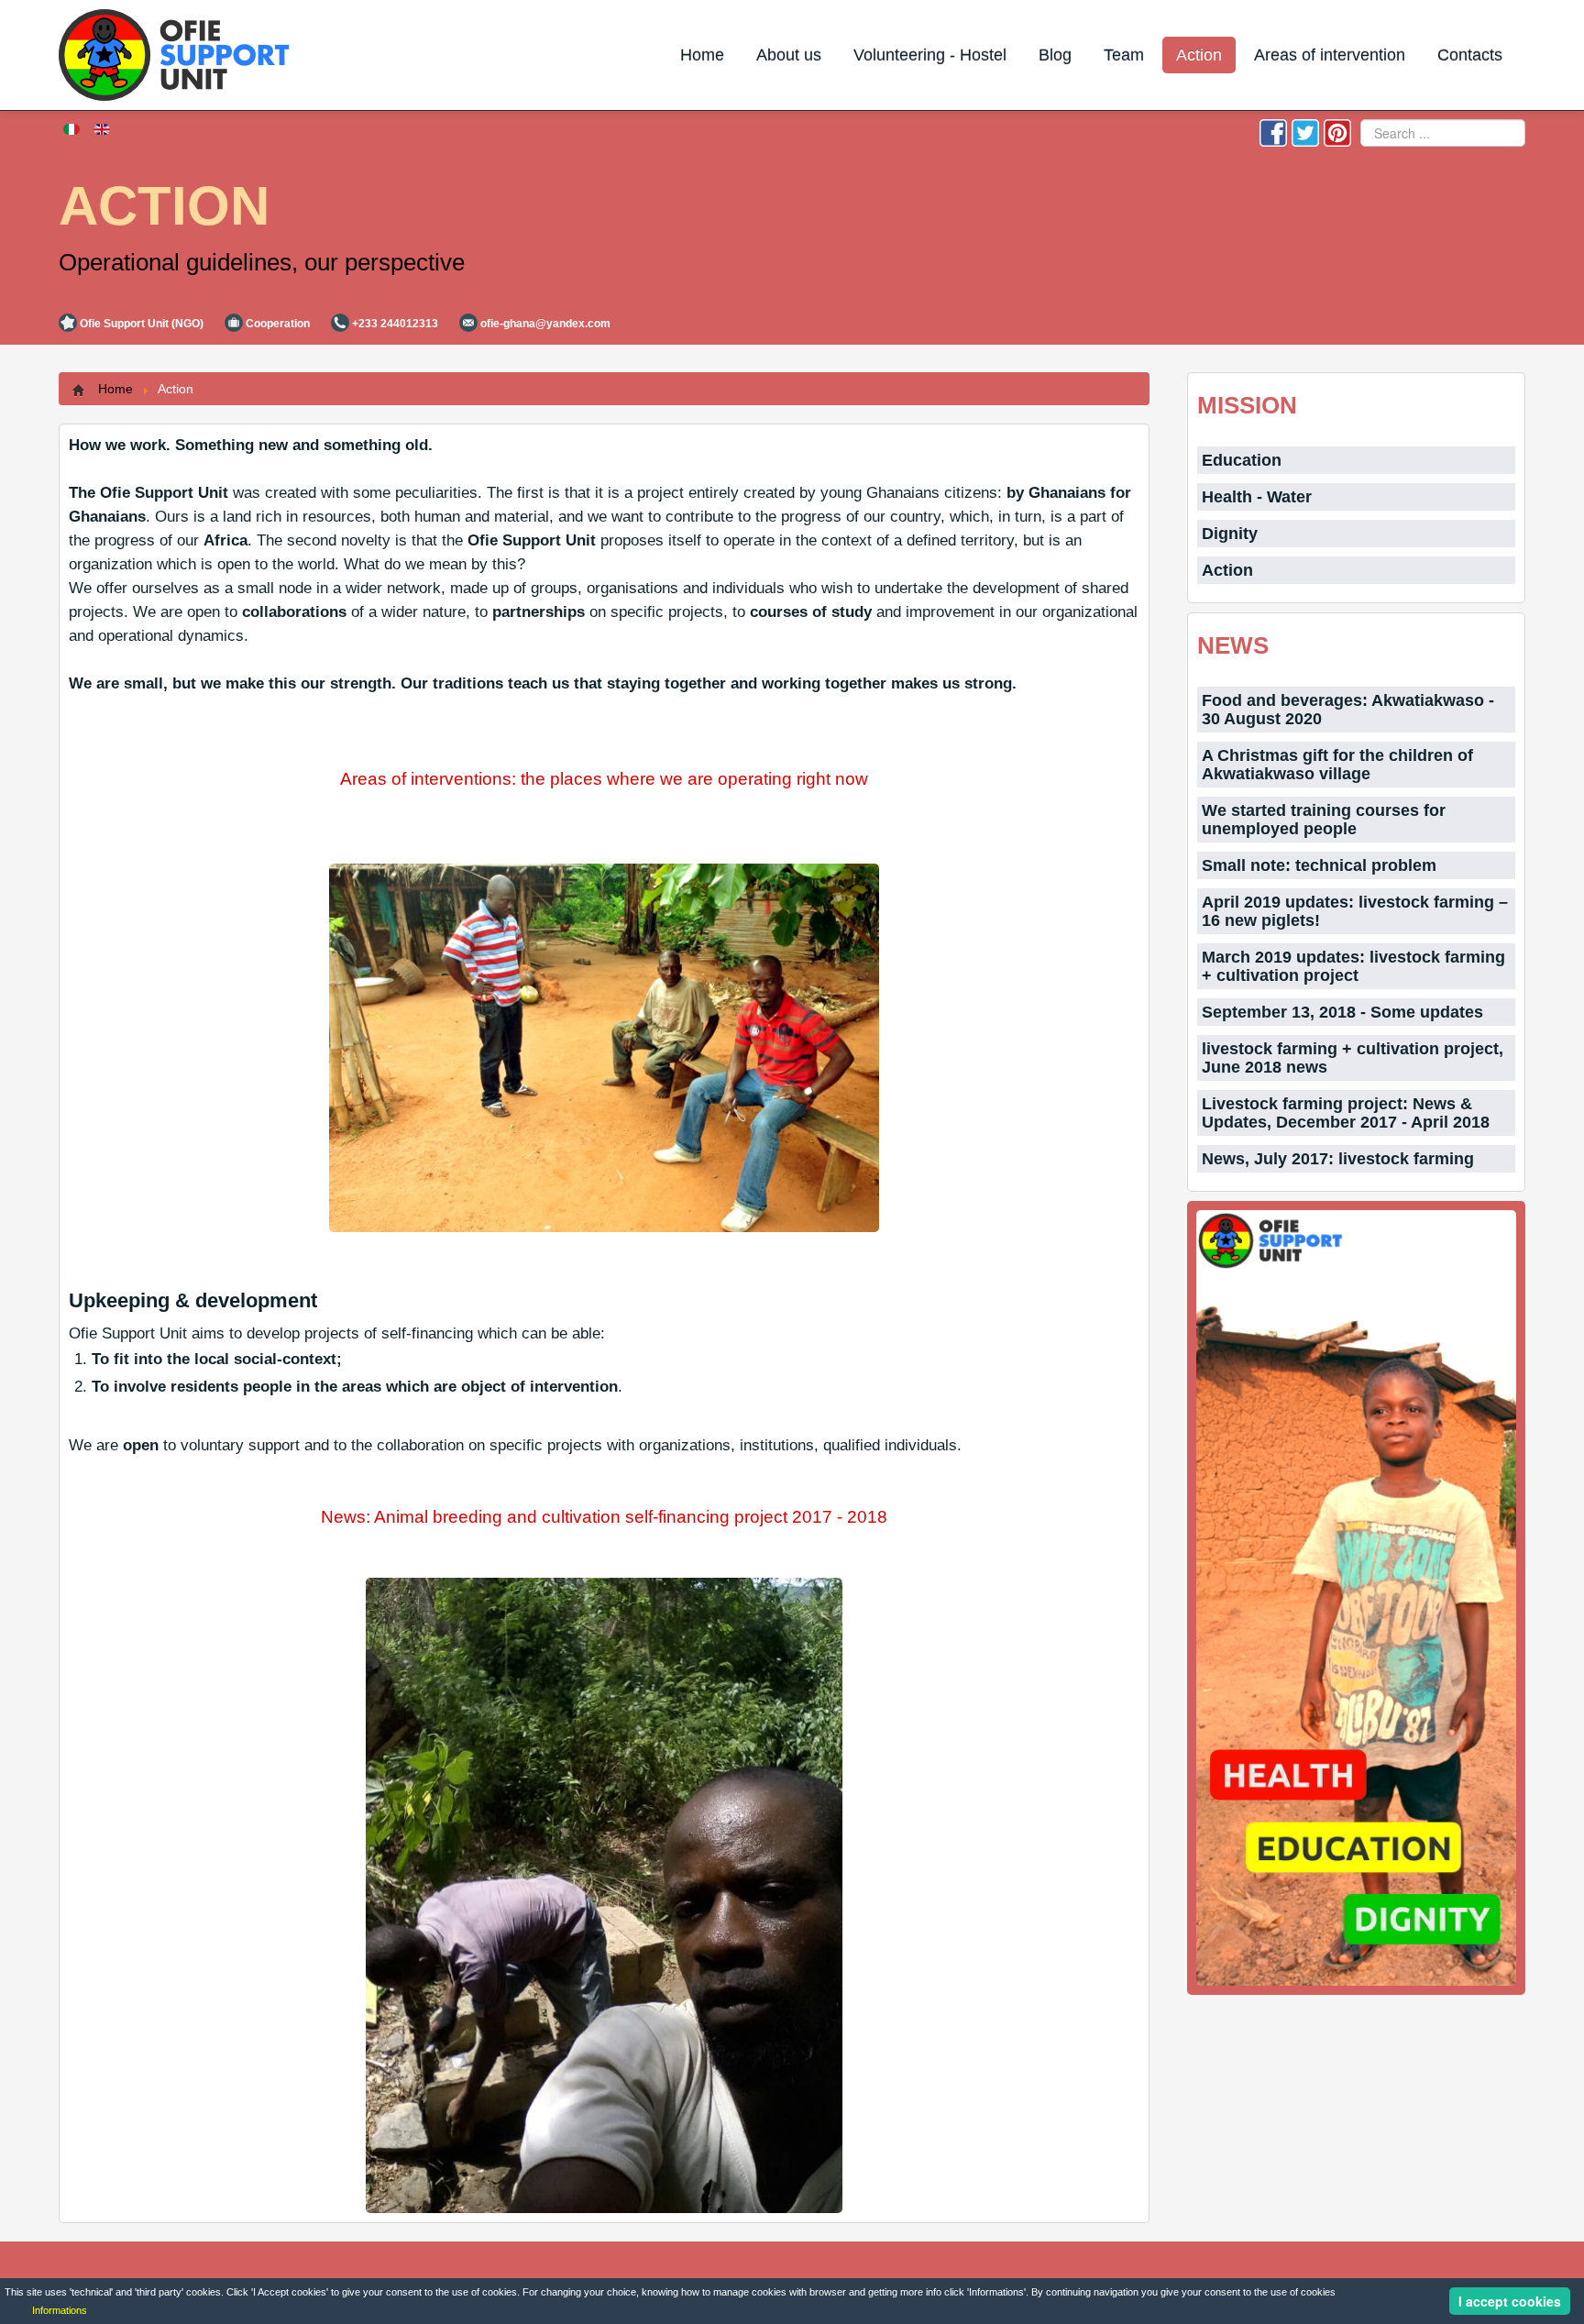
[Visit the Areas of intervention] (1356, 1598)
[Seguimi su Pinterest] (1337, 132)
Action (1199, 55)
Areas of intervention (1330, 55)
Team (1124, 55)
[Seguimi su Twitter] (1305, 132)
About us (789, 55)
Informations (60, 2310)
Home (702, 55)
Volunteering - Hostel (930, 55)
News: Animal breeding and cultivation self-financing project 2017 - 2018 (604, 1517)
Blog (1055, 55)
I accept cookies (1510, 2301)
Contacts (1470, 55)
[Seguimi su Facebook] (1273, 132)
